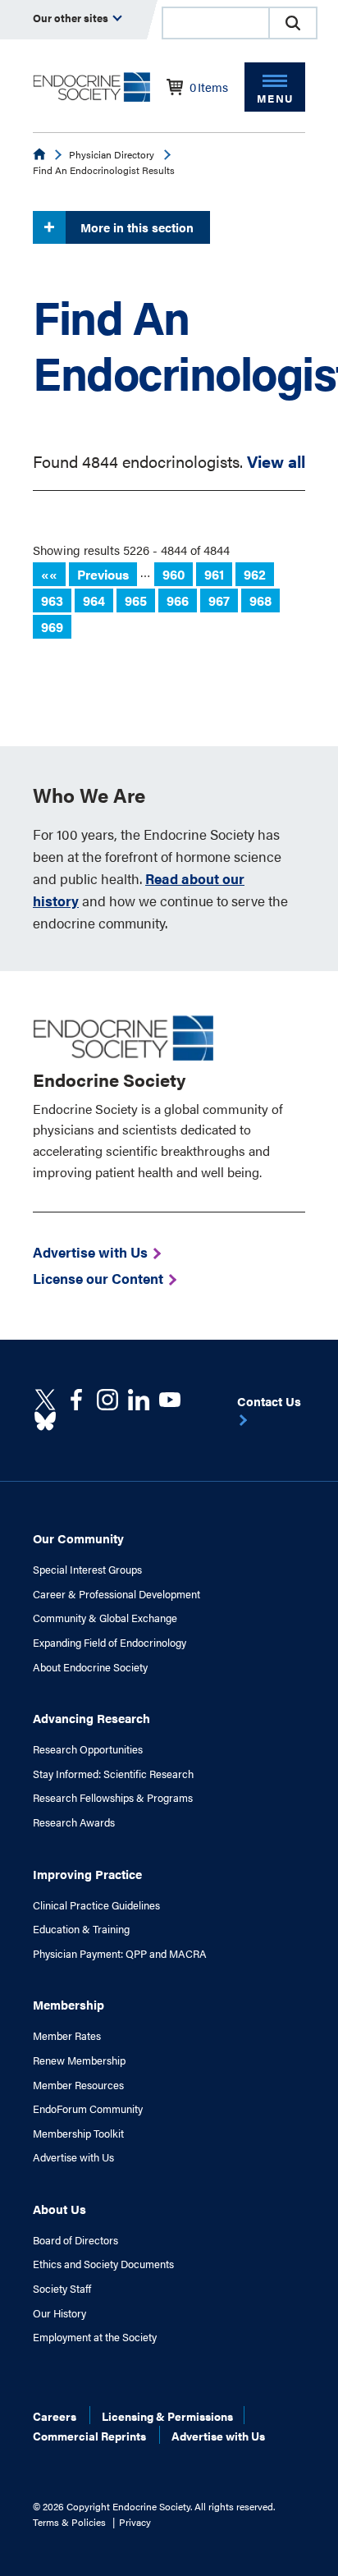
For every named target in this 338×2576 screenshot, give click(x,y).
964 (94, 600)
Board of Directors (75, 2240)
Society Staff (62, 2289)
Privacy (135, 2522)
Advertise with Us (73, 2157)
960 (174, 574)
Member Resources (78, 2085)
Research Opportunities (88, 1749)
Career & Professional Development (116, 1594)
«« (49, 574)
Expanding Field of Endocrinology (110, 1643)
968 (260, 600)
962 (255, 574)
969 (52, 627)
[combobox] (215, 23)
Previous (103, 574)
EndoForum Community (88, 2109)
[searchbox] (216, 25)
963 (52, 600)
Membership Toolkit (78, 2134)
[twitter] (45, 1400)
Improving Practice (87, 1874)
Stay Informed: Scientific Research (113, 1774)
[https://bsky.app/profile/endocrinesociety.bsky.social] (45, 1421)
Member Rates (67, 2036)
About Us (59, 2209)
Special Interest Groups (87, 1570)
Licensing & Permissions (167, 2416)
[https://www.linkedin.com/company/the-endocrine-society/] (139, 1400)
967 (219, 600)
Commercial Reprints (89, 2436)
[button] (293, 23)
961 (214, 574)
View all (276, 461)
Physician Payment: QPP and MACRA (120, 1954)
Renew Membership (79, 2060)
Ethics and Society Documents (103, 2264)
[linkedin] (170, 1400)
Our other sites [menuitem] (72, 18)
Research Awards (74, 1822)
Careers (55, 2416)
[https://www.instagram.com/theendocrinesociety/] (107, 1400)
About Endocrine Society (90, 1667)
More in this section (137, 227)
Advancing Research (91, 1718)
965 (136, 600)
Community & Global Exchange (105, 1618)
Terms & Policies (69, 2522)
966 (178, 600)
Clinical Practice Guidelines (96, 1905)
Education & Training (81, 1929)
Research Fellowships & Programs (113, 1798)
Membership (69, 2004)
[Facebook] (76, 1400)
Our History (59, 2313)
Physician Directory (112, 154)
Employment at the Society (95, 2337)
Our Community (78, 1538)
